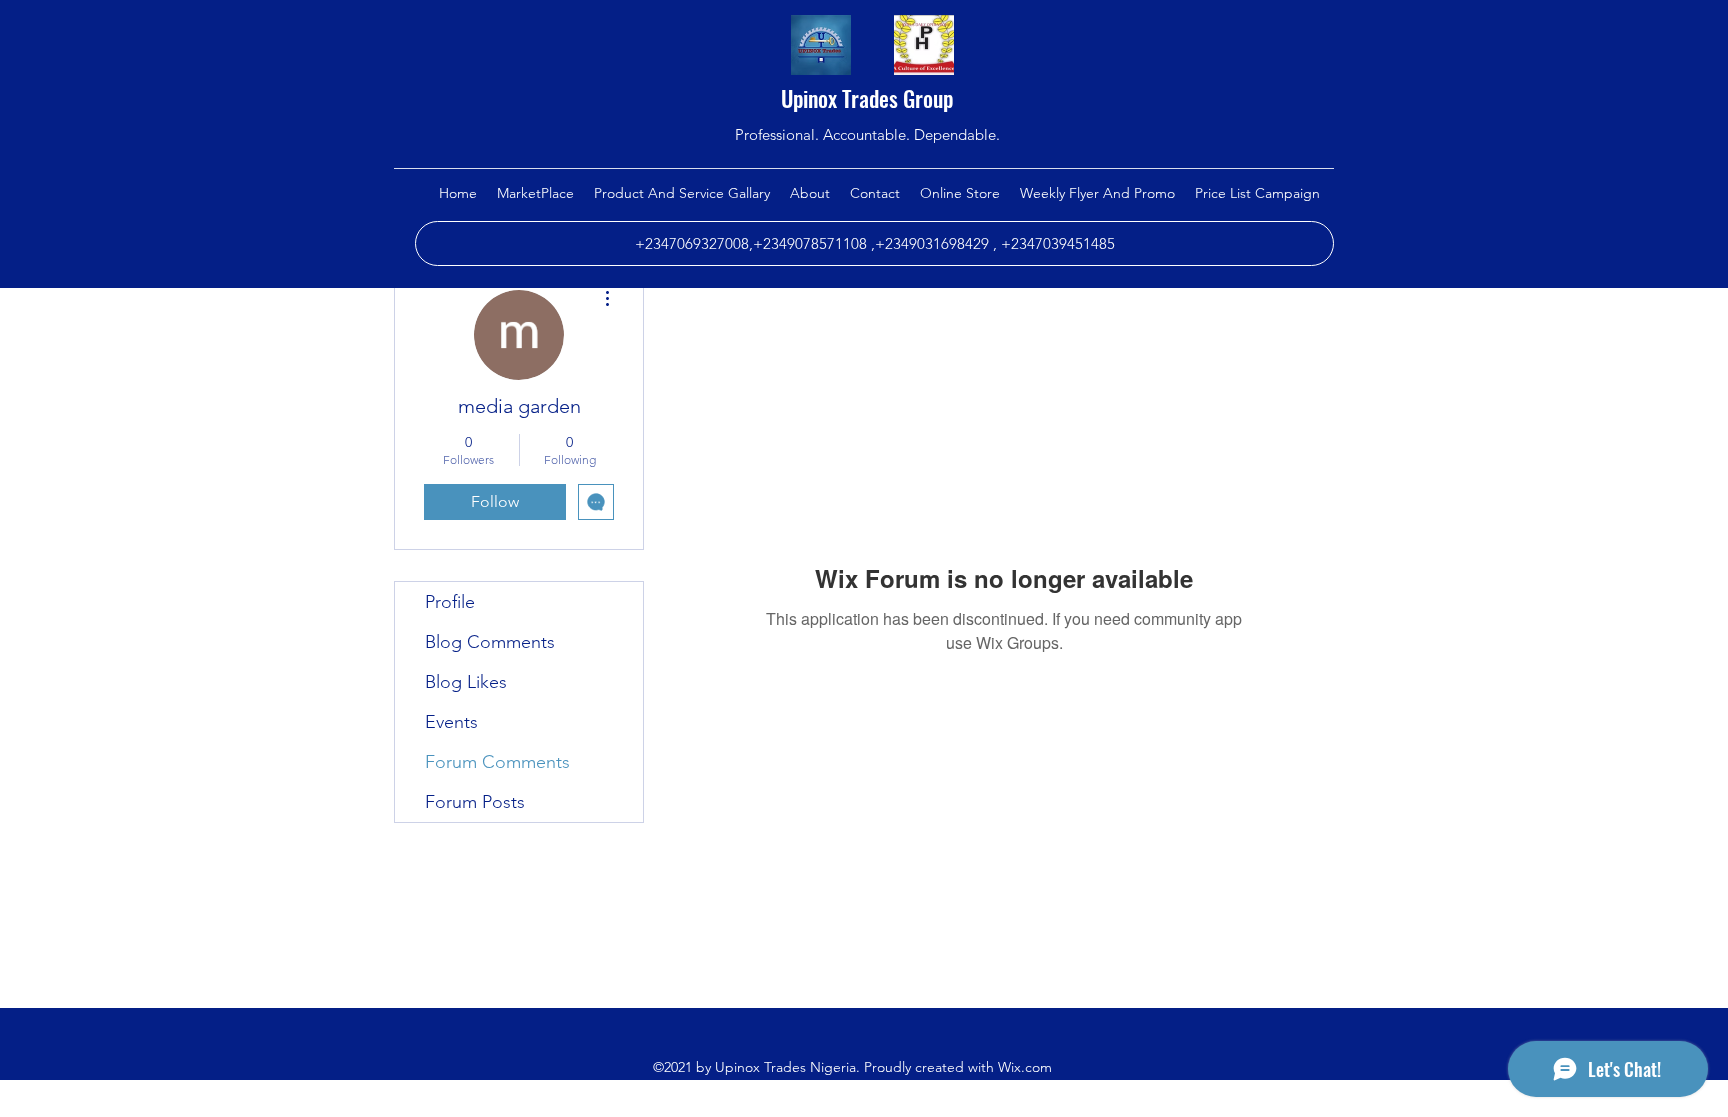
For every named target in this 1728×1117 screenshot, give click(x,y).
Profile (450, 602)
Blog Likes (466, 682)
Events (451, 722)
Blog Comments (490, 642)
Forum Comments (497, 762)
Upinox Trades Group (867, 98)
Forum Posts (475, 802)
